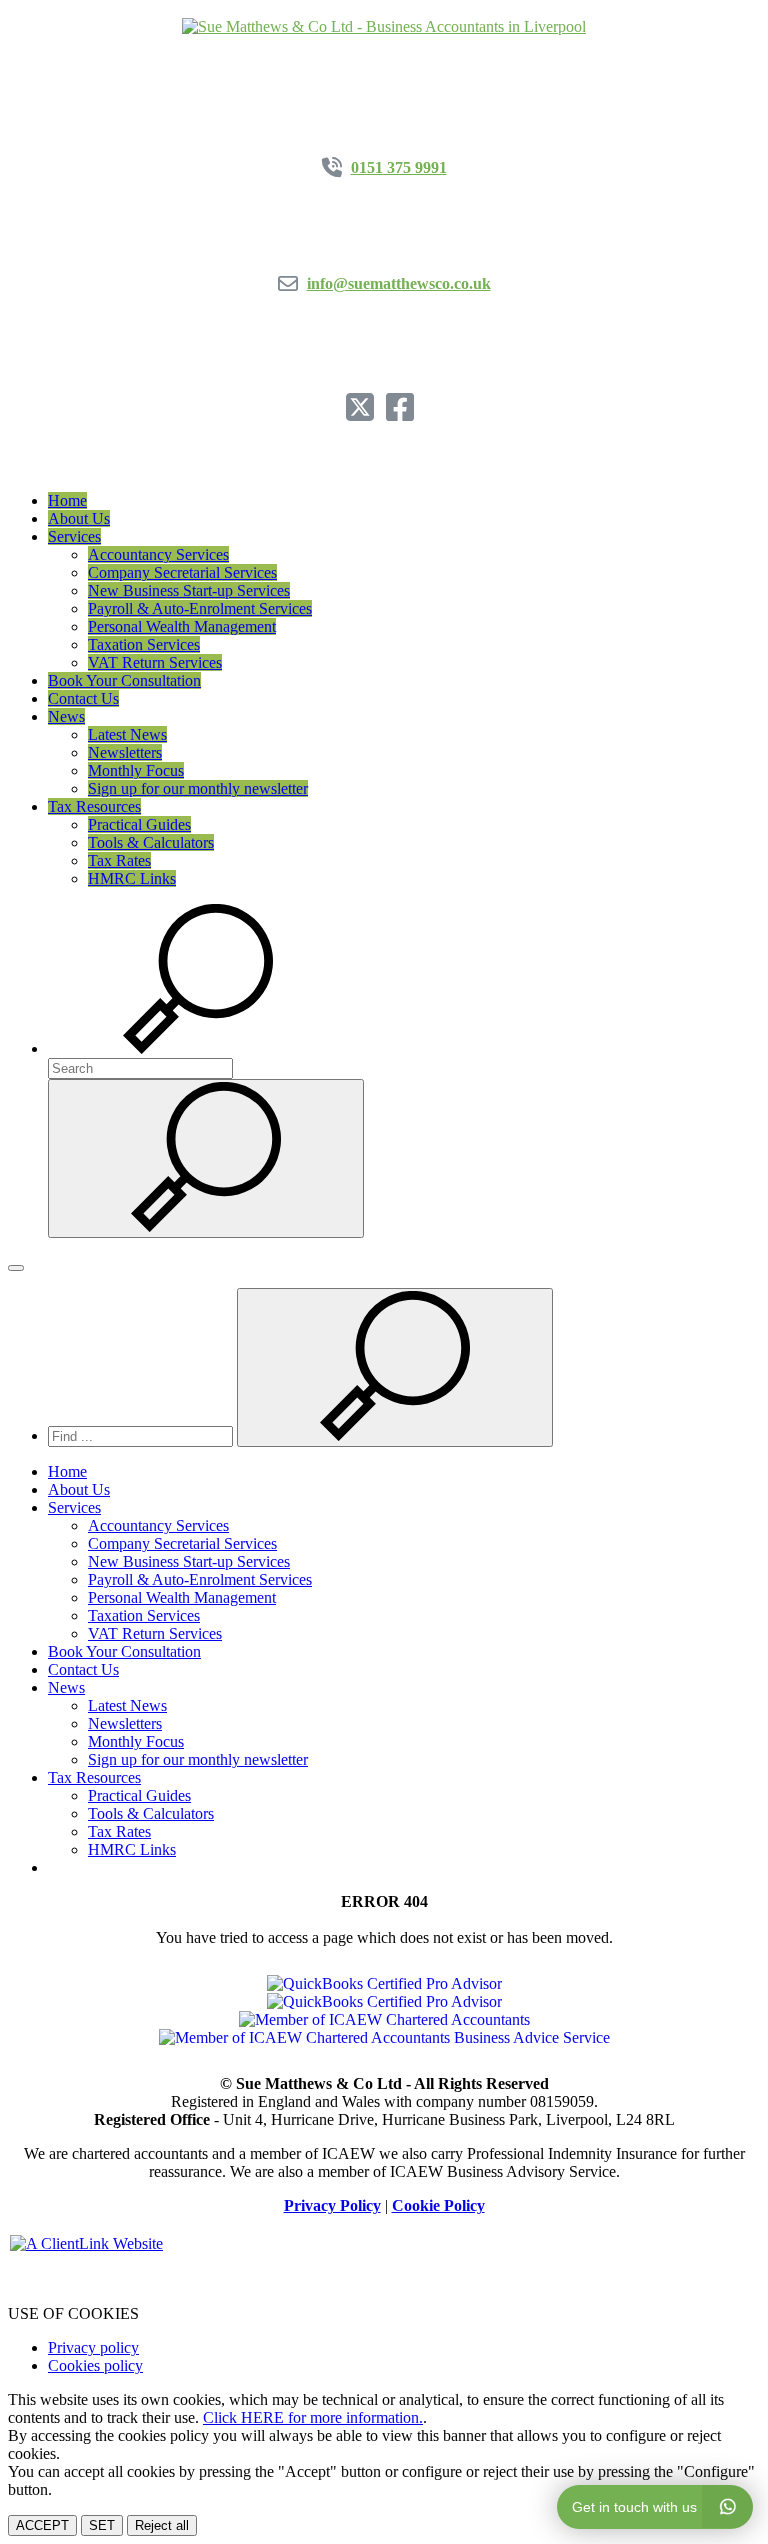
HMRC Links (132, 878)
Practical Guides (139, 824)
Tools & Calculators (151, 842)
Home (67, 500)
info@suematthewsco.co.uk (399, 283)
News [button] (66, 716)
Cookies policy (95, 2365)
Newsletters (125, 752)
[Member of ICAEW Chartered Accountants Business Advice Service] (384, 2037)
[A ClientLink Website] (384, 2244)
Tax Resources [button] (94, 806)
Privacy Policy (332, 2205)
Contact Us (83, 698)
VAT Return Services (155, 662)
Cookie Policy (438, 2205)
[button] (198, 1048)
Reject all (162, 2525)
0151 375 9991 (399, 167)
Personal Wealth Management (182, 626)
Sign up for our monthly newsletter (198, 788)
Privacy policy (93, 2347)
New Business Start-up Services (189, 590)
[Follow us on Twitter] (364, 413)
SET (102, 2525)
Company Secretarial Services (182, 572)
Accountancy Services (158, 554)
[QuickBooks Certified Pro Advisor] (384, 1983)
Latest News (127, 734)
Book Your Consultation (124, 680)
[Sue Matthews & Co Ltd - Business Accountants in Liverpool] (384, 27)
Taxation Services (144, 644)
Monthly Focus (136, 770)
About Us (79, 518)
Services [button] (74, 536)
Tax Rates (119, 860)
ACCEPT (42, 2525)
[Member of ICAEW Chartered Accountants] (384, 2019)
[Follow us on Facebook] (404, 413)
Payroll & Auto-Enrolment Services (200, 608)
